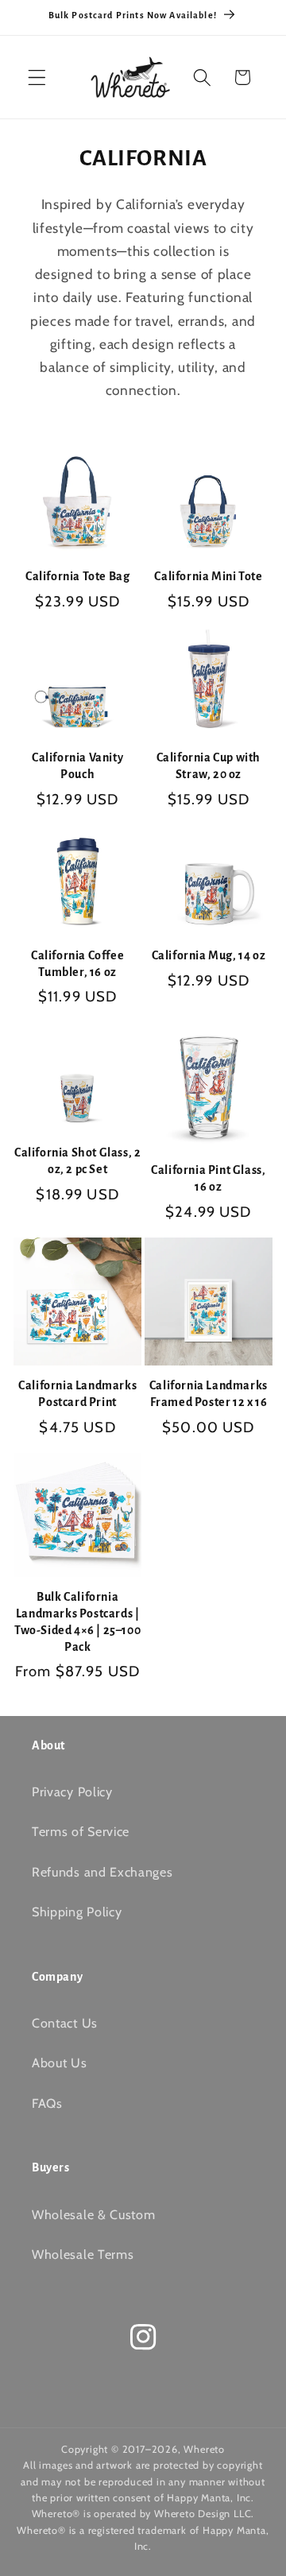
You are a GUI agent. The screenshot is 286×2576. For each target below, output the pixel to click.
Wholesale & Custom (93, 2214)
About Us (60, 2063)
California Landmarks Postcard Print (77, 1394)
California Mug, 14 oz (209, 955)
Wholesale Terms (83, 2254)
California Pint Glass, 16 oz (208, 1178)
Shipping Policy (77, 1912)
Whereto (204, 2449)
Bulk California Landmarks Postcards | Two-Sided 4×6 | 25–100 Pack (77, 1621)
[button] (37, 77)
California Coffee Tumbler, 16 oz (77, 964)
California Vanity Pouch (77, 766)
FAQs (47, 2103)
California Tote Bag (77, 576)
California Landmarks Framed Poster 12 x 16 (209, 1394)
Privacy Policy (72, 1792)
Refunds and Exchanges (102, 1872)
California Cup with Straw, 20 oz (209, 766)
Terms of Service (81, 1831)
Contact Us (65, 2023)
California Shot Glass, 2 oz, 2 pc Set (77, 1161)
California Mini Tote (208, 576)
